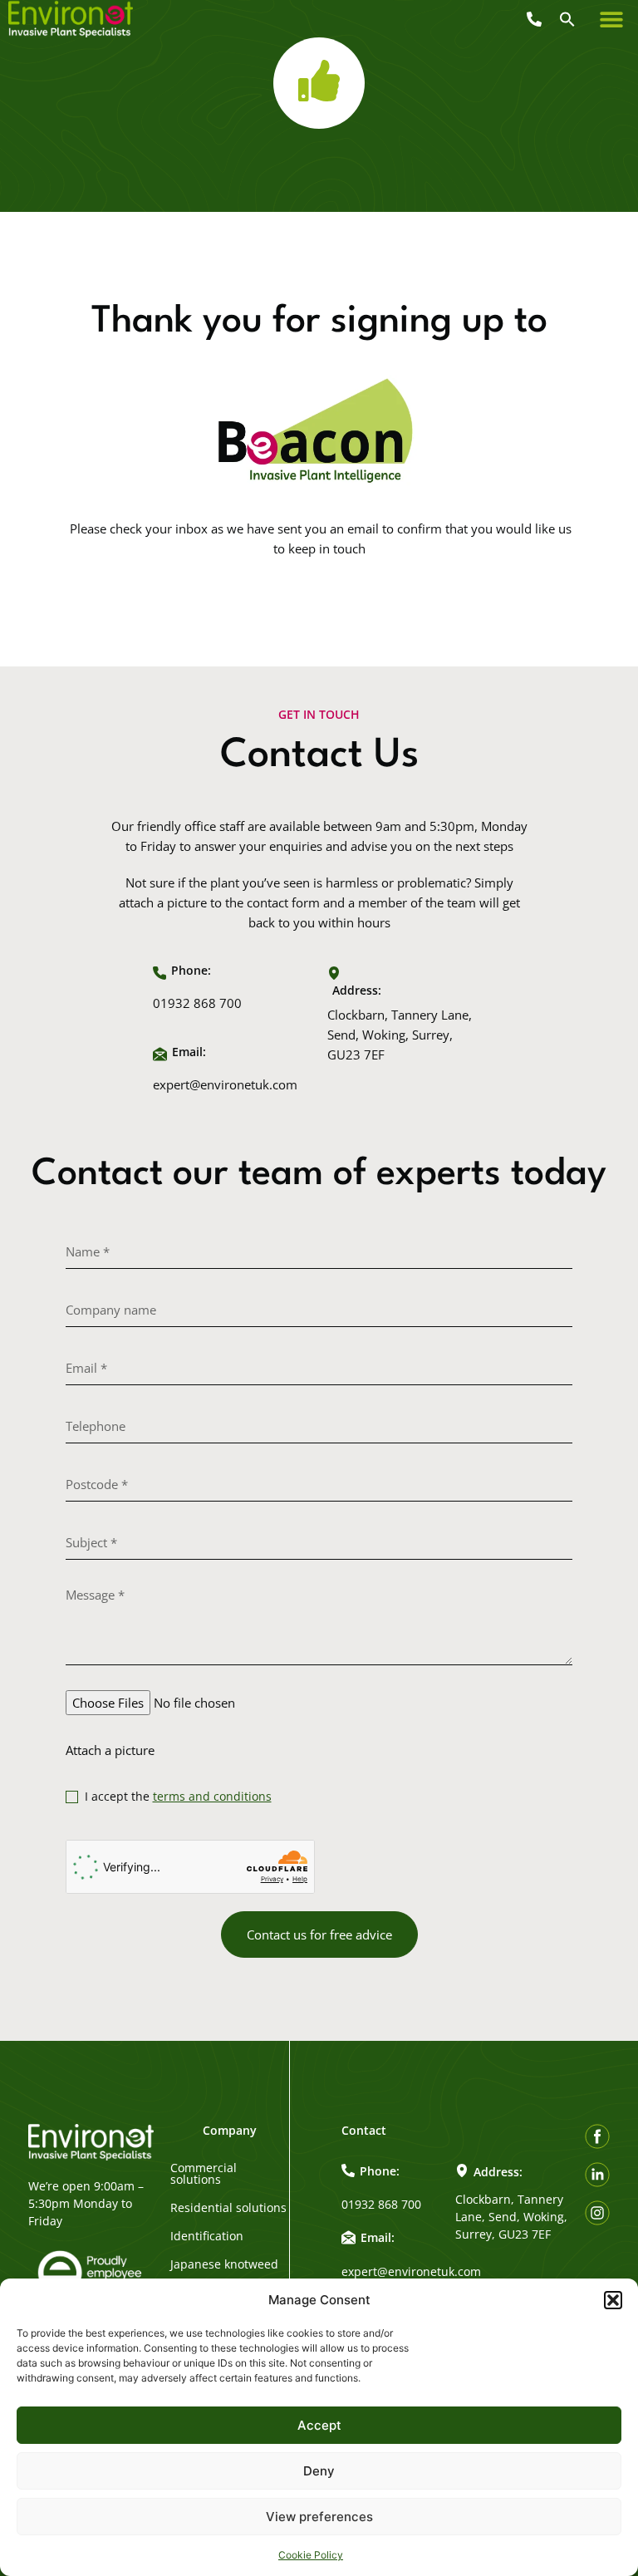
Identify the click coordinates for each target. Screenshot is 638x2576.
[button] (613, 2300)
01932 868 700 (197, 1003)
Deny (319, 2471)
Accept (319, 2425)
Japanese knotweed (224, 2264)
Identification (207, 2236)
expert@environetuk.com (225, 1084)
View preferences (319, 2517)
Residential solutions (228, 2208)
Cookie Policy (311, 2555)
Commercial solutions (204, 2174)
